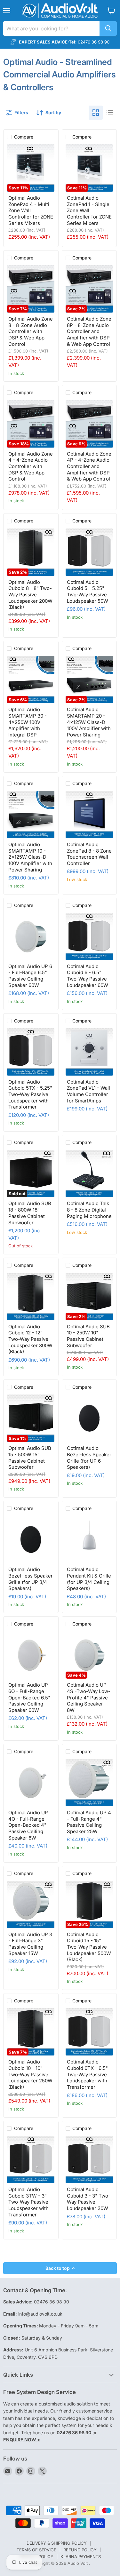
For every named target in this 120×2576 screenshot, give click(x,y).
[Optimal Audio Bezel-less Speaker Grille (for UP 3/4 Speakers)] (31, 1539)
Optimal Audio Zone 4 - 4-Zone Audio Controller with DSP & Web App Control (31, 466)
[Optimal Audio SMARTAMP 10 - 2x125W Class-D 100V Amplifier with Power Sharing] (31, 815)
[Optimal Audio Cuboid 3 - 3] (89, 2159)
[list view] (110, 113)
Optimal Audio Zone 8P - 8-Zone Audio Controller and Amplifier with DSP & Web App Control (89, 331)
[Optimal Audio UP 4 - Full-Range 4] (89, 1783)
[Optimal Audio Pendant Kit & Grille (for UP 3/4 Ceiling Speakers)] (89, 1539)
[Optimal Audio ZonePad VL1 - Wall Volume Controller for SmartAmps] (89, 1052)
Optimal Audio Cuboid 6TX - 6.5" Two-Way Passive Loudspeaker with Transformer (87, 2074)
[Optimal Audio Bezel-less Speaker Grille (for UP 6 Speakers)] (89, 1418)
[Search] (108, 28)
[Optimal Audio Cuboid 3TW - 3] (31, 2159)
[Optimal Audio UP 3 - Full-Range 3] (31, 1904)
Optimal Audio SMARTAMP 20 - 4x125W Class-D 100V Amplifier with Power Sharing (89, 722)
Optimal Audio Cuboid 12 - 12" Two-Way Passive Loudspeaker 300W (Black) (30, 1339)
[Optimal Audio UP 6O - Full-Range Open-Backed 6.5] (31, 1655)
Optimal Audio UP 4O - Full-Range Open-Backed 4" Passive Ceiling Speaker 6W (28, 1825)
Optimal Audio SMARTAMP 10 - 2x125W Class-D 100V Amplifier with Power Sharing (30, 857)
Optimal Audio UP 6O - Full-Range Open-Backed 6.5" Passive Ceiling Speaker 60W (29, 1697)
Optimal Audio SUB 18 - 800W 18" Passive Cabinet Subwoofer (30, 1213)
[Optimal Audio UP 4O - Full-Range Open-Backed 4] (31, 1783)
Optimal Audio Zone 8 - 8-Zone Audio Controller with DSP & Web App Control (31, 331)
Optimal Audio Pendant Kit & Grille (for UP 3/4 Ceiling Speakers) (89, 1579)
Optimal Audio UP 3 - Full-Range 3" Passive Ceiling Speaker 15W (30, 1944)
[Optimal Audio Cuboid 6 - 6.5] (89, 936)
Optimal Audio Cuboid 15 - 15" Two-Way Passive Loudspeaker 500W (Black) (89, 1947)
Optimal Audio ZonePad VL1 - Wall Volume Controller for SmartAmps (88, 1091)
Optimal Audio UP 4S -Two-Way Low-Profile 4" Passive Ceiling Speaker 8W (89, 1697)
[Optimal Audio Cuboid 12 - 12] (31, 1297)
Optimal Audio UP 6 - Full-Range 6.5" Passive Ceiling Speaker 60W (30, 976)
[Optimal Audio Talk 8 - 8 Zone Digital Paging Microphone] (89, 1173)
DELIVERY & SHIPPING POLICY (57, 2543)
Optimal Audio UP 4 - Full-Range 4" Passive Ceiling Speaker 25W (89, 1822)
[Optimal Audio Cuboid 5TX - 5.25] (31, 1052)
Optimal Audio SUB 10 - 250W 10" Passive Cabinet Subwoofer (88, 1336)
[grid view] (96, 113)
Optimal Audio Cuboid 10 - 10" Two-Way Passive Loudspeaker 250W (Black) (30, 2074)
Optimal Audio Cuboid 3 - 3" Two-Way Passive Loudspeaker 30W (89, 2199)
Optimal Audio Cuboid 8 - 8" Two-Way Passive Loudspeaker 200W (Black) (30, 595)
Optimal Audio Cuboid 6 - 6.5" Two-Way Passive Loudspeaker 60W (88, 976)
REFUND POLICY (80, 2550)
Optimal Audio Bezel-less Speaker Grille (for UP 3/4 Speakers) (31, 1579)
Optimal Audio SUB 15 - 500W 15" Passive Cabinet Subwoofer (30, 1458)
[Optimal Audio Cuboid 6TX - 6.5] (89, 2032)
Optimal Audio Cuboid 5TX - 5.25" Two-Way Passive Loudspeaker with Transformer (30, 1094)
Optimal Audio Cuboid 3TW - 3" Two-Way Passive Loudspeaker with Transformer (28, 2202)
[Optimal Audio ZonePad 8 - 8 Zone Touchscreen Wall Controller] (89, 815)
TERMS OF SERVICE (36, 2550)
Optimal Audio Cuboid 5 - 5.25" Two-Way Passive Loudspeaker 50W (88, 592)
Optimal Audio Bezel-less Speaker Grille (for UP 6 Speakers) (89, 1458)
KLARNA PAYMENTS (81, 2556)
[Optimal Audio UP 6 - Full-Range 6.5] (31, 936)
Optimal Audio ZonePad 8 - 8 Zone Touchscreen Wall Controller (89, 854)
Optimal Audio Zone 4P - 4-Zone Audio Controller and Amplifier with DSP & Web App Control (89, 466)
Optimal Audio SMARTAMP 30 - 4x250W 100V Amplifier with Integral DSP (28, 722)
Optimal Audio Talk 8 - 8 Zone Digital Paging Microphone (89, 1210)
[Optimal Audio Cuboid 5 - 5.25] (89, 552)
